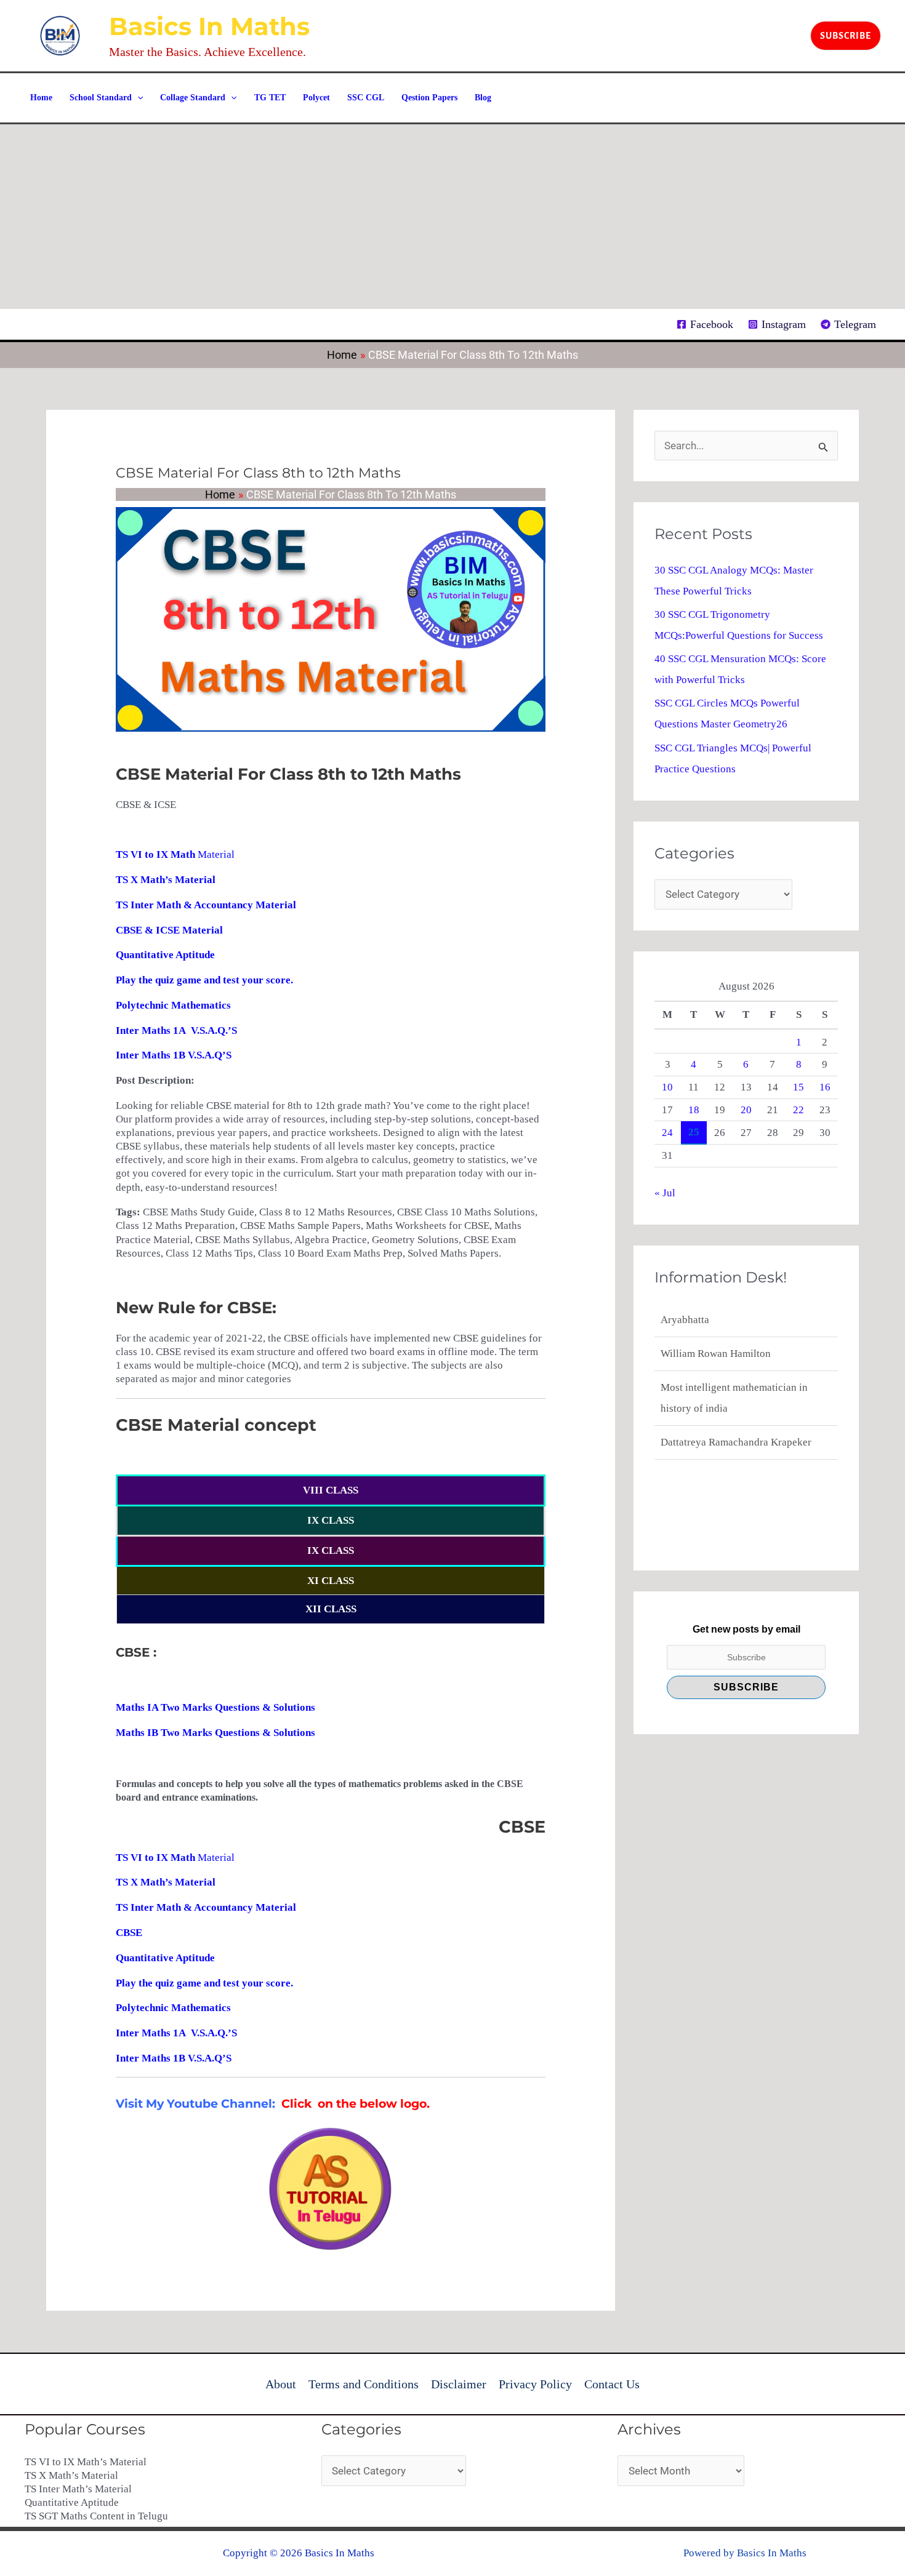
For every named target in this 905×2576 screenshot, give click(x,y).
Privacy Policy (535, 2384)
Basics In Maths (209, 26)
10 (667, 1087)
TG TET (270, 98)
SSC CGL (366, 98)
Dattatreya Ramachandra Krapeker (736, 1408)
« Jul (665, 1193)
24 (667, 1133)
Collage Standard (193, 98)
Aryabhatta (685, 1442)
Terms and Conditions (364, 2384)
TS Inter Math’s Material (78, 2489)
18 (694, 1110)
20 (746, 1110)
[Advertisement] (452, 217)
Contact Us (612, 2384)
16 (825, 1087)
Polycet (316, 98)
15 (798, 1087)
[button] (846, 36)
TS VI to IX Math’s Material (86, 2462)
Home (41, 98)
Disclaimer (459, 2384)
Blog (483, 98)
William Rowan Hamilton (716, 1320)
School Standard (101, 98)
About (281, 2384)
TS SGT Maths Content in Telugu (96, 2516)
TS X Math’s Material (71, 2475)
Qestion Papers (429, 98)
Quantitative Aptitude (72, 2502)
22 (798, 1110)
